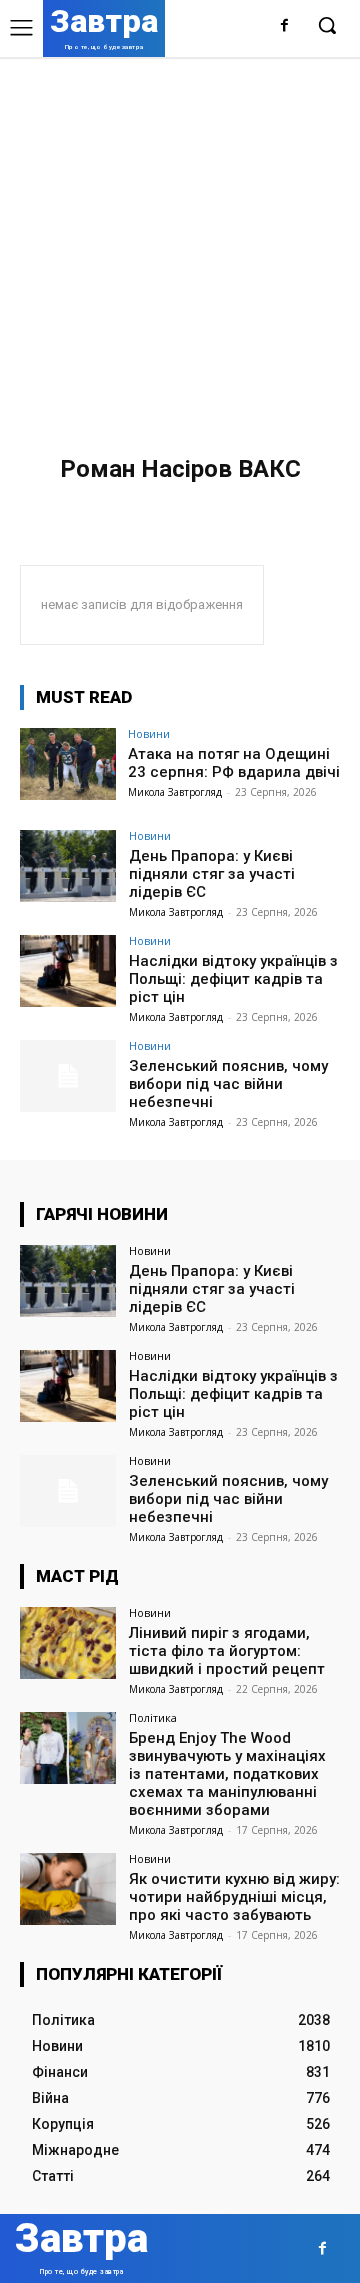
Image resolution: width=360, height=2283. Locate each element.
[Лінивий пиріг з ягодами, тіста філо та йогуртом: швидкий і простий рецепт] (68, 1643)
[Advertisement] (180, 247)
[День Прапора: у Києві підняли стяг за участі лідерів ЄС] (68, 866)
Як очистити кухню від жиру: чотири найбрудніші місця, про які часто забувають (234, 1897)
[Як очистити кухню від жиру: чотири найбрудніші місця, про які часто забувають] (68, 1889)
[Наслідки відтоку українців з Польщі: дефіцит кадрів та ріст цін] (68, 971)
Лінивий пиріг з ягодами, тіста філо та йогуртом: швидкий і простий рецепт (227, 1651)
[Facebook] (284, 26)
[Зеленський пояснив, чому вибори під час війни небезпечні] (68, 1076)
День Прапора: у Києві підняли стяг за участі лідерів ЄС (212, 874)
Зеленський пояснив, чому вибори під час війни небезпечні (228, 1084)
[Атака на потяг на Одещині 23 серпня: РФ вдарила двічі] (68, 764)
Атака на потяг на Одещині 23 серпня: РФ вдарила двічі (234, 763)
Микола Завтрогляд (175, 792)
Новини (149, 733)
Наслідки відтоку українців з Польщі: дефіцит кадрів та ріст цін (233, 979)
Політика (153, 1717)
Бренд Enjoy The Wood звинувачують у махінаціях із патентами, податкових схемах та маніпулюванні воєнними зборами (227, 1774)
